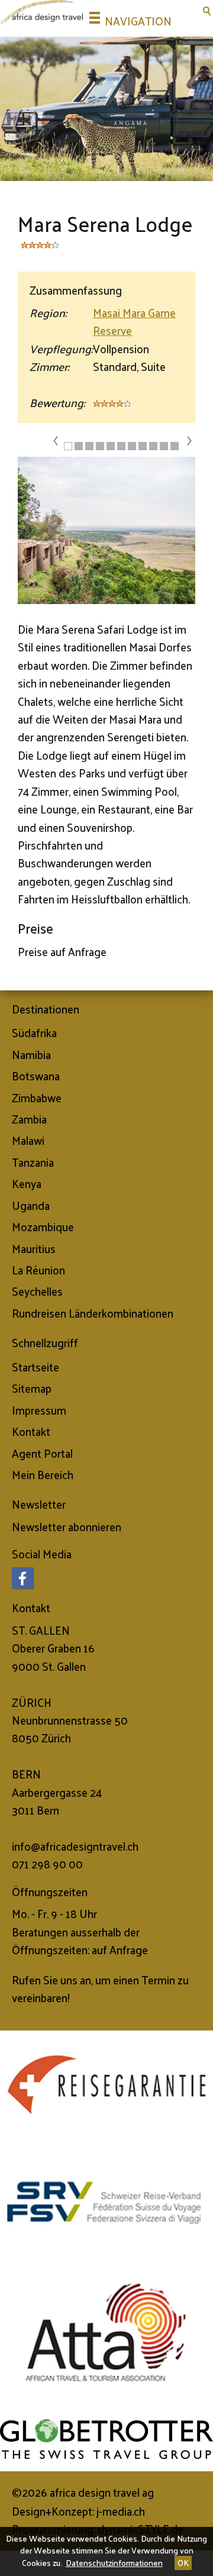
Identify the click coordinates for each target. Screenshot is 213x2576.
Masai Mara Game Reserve (134, 321)
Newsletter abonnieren (67, 1526)
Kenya (27, 1183)
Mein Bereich (43, 1474)
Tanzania (33, 1162)
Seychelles (37, 1291)
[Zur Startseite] (41, 12)
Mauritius (34, 1248)
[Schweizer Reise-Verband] (106, 2203)
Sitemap (32, 1388)
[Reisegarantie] (106, 2084)
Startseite (35, 1367)
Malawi (28, 1140)
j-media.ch (121, 2511)
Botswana (36, 1076)
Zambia (29, 1119)
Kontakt (31, 1431)
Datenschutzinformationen (114, 2563)
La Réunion (38, 1270)
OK (183, 2563)
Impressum (39, 1410)
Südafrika (34, 1032)
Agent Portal (42, 1453)
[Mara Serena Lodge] (106, 532)
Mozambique (43, 1226)
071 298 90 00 (47, 1864)
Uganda (31, 1205)
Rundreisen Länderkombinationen (93, 1313)
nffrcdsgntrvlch (76, 1846)
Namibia (31, 1054)
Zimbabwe (37, 1097)
